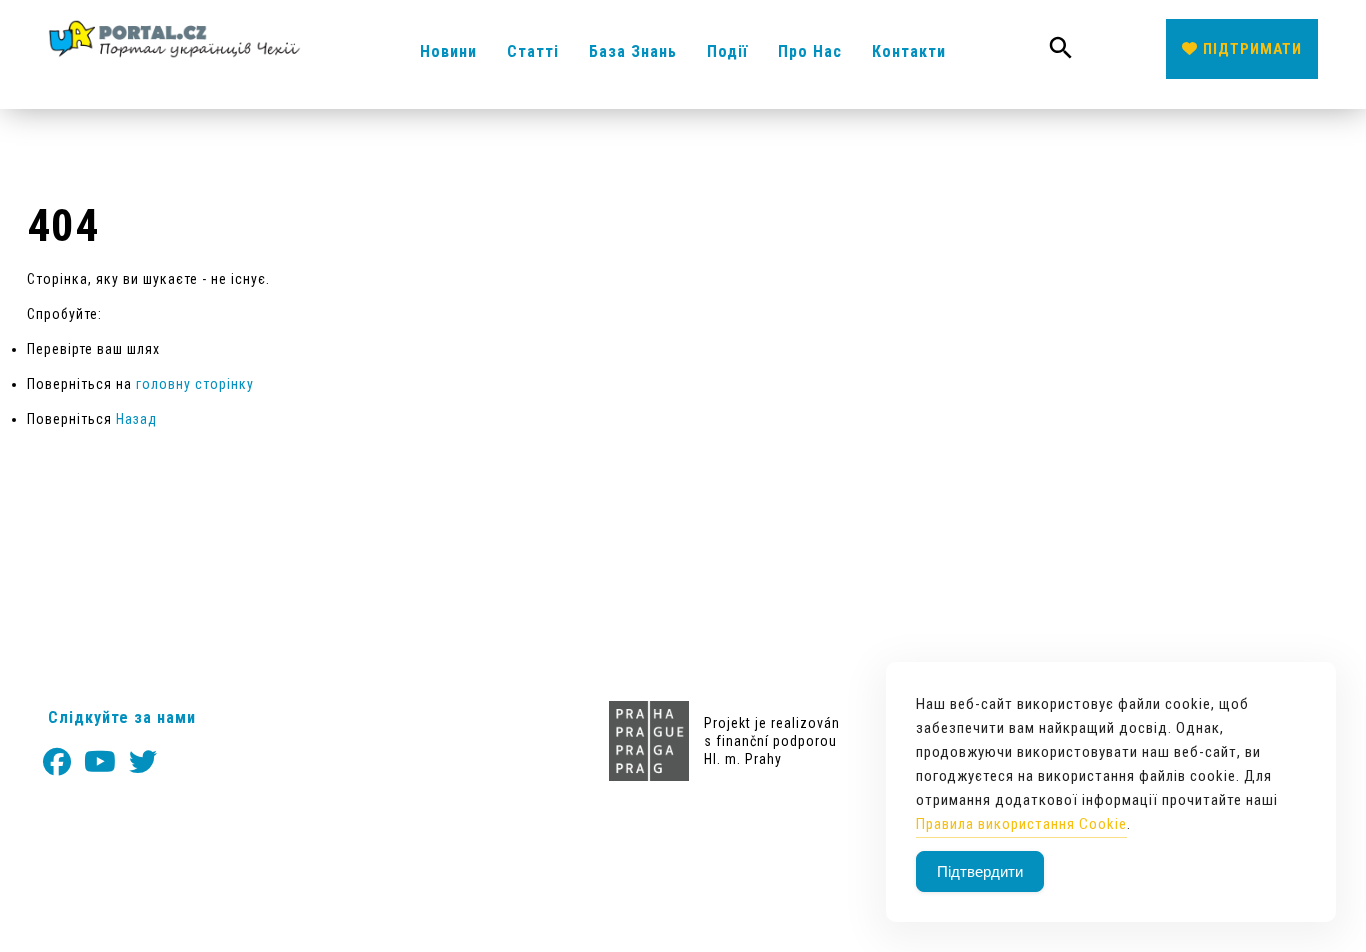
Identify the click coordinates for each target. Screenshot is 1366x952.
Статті (533, 51)
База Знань (633, 51)
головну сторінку (195, 384)
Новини (448, 51)
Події (727, 51)
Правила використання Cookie (1021, 824)
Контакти (909, 51)
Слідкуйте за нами (122, 717)
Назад (136, 419)
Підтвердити (980, 871)
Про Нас (810, 51)
